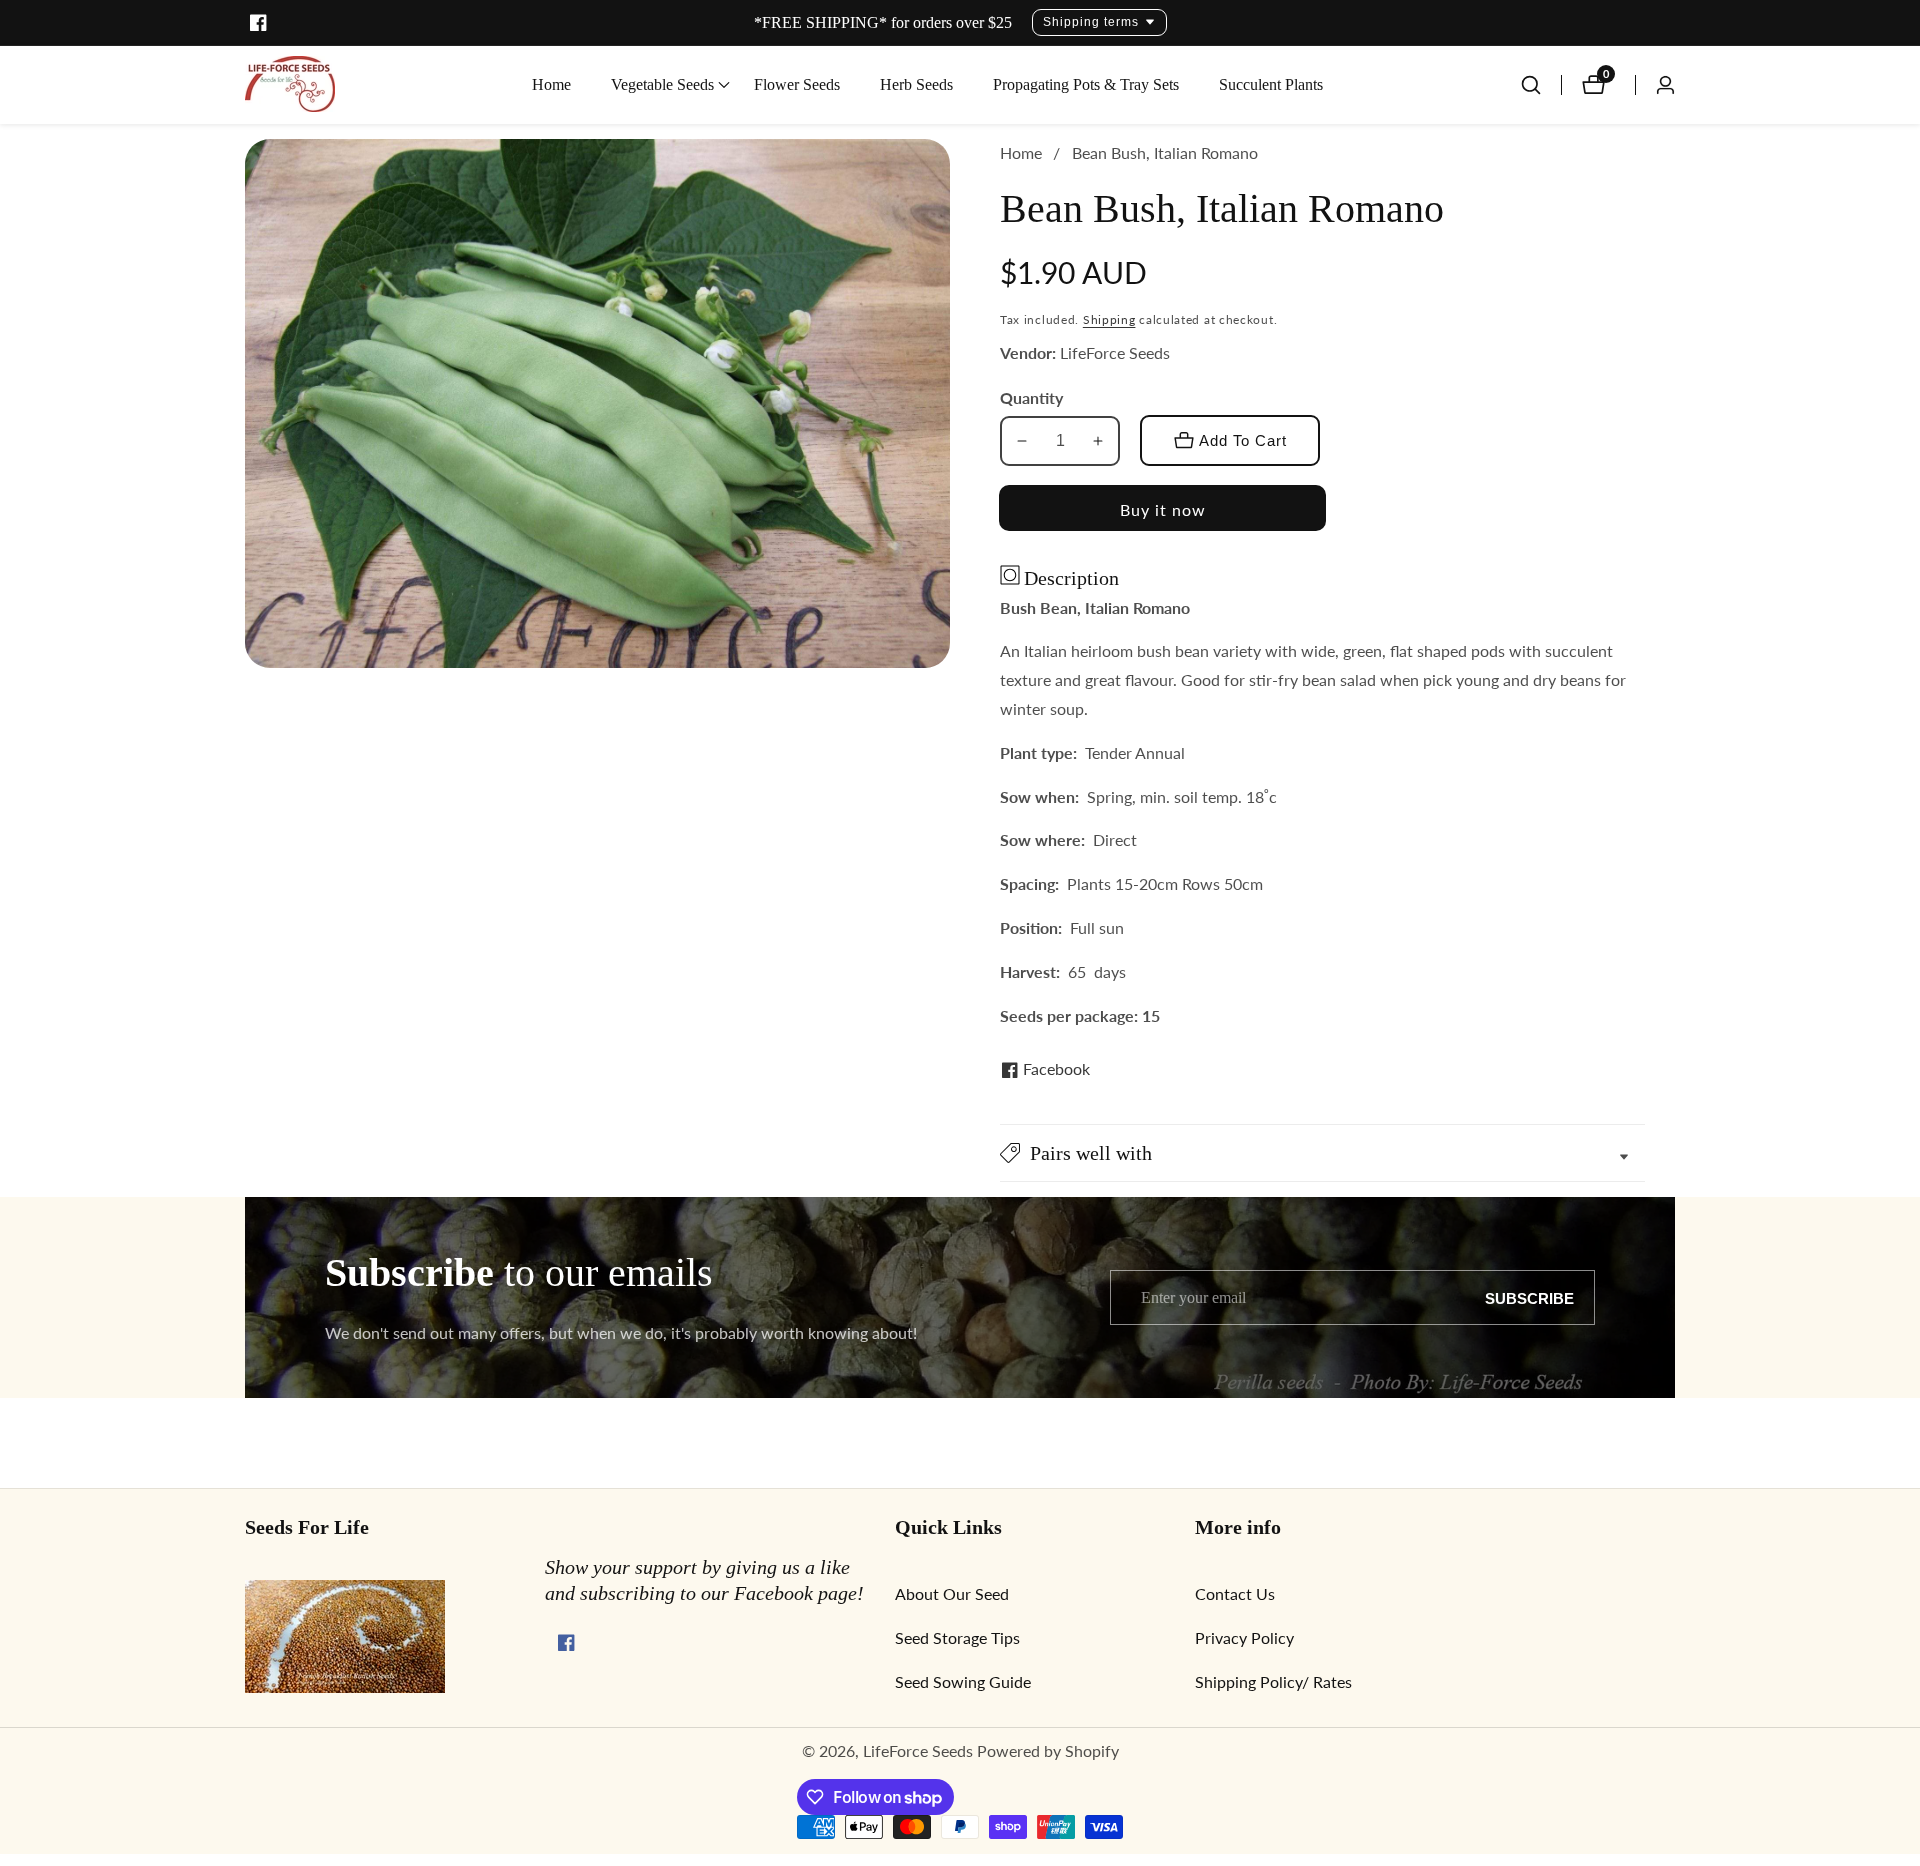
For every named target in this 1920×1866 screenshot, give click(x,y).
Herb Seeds (916, 84)
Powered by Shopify (1048, 1751)
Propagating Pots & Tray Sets (1086, 84)
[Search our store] (1541, 85)
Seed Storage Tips (957, 1637)
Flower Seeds (797, 84)
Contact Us (1235, 1593)
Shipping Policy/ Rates (1273, 1681)
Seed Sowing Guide (963, 1681)
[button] (662, 85)
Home (551, 84)
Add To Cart (1243, 440)
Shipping (1109, 319)
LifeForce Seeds (918, 1751)
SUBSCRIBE (1529, 1297)
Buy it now (1163, 509)
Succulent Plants (1271, 84)
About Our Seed (952, 1593)
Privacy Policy (1244, 1637)
